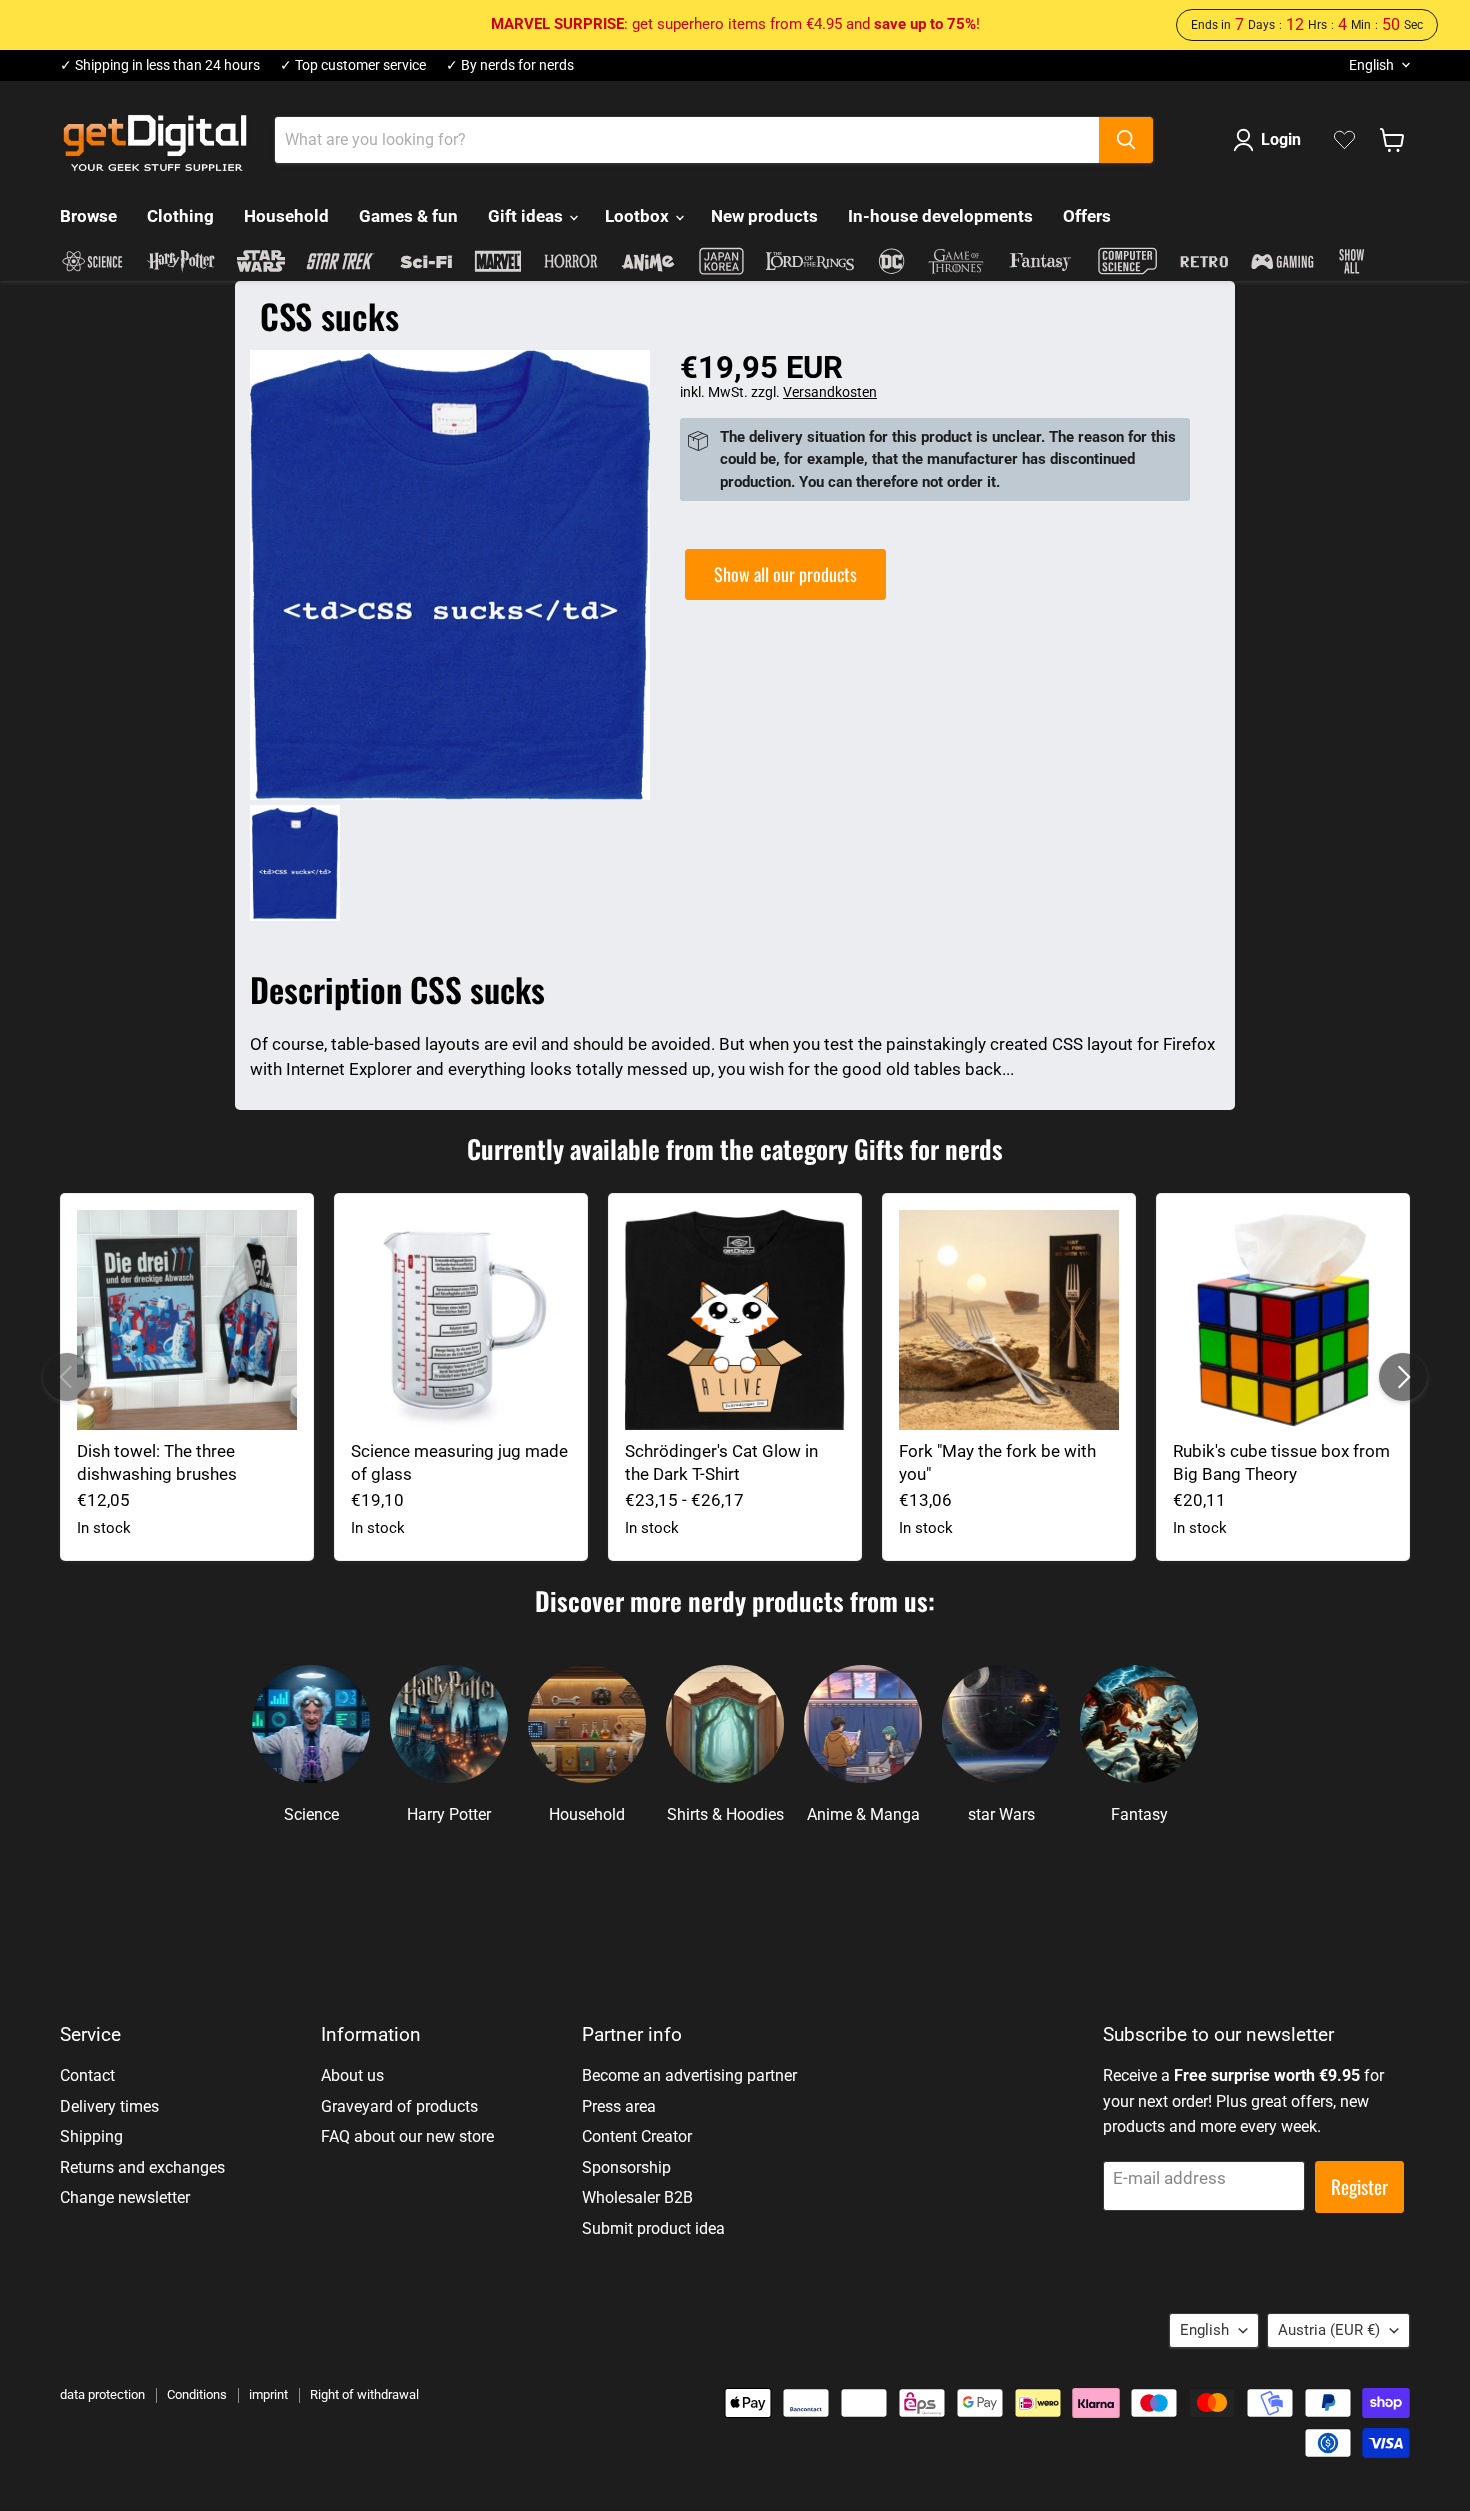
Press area (619, 2106)
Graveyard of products (399, 2106)
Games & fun (408, 216)
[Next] (1403, 1377)
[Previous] (67, 1377)
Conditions (197, 2394)
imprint (268, 2394)
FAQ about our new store (407, 2136)
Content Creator (637, 2136)
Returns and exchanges (142, 2167)
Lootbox (639, 216)
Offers (1087, 216)
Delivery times (109, 2106)
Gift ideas (527, 216)
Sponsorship (626, 2167)
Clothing (180, 216)
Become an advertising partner (689, 2075)
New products (764, 216)
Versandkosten (830, 392)
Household (286, 216)
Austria (1329, 2330)
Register (1359, 2186)
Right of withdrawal (364, 2394)
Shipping (91, 2136)
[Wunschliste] (1344, 140)
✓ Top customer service (353, 65)
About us (352, 2075)
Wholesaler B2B (637, 2197)
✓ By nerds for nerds (510, 65)
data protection (102, 2394)
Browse (88, 216)
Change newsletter (125, 2197)
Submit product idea (653, 2228)
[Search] (1126, 140)
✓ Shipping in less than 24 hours (160, 65)
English (1371, 65)
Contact (87, 2075)
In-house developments (940, 216)
